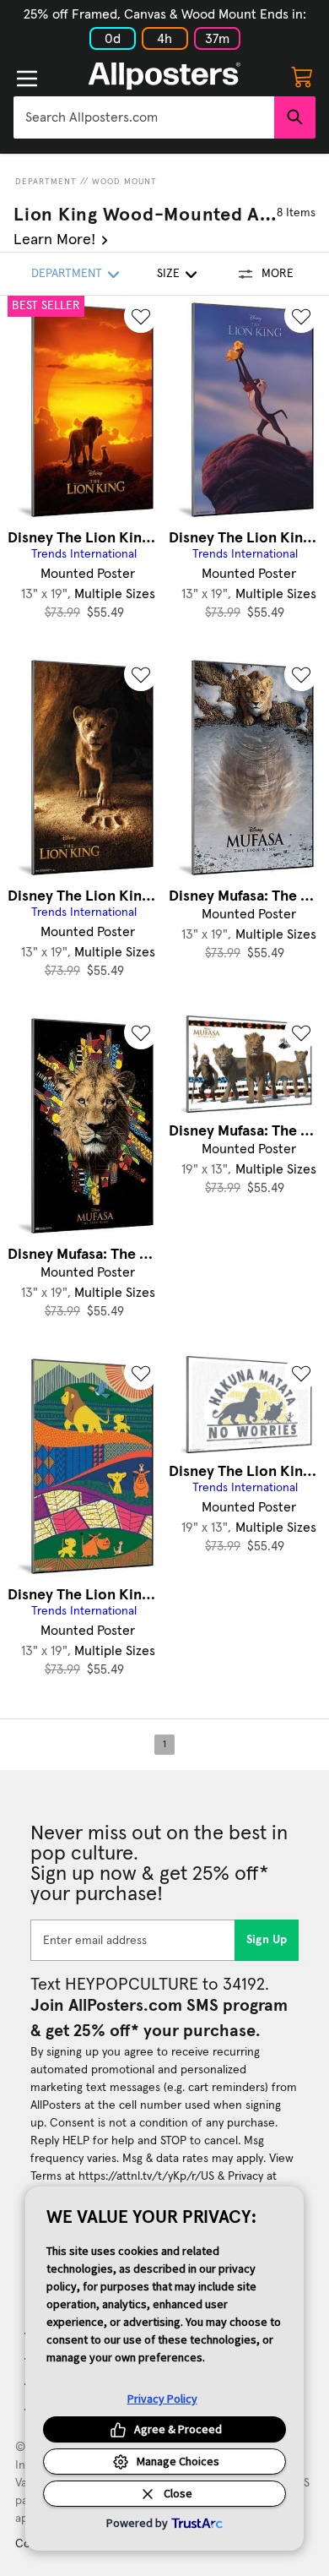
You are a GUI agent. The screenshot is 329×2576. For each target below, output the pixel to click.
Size (168, 274)
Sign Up (267, 1940)
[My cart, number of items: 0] (302, 76)
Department (46, 182)
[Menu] (27, 79)
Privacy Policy (162, 2399)
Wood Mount (124, 182)
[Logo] (164, 76)
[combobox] (144, 117)
